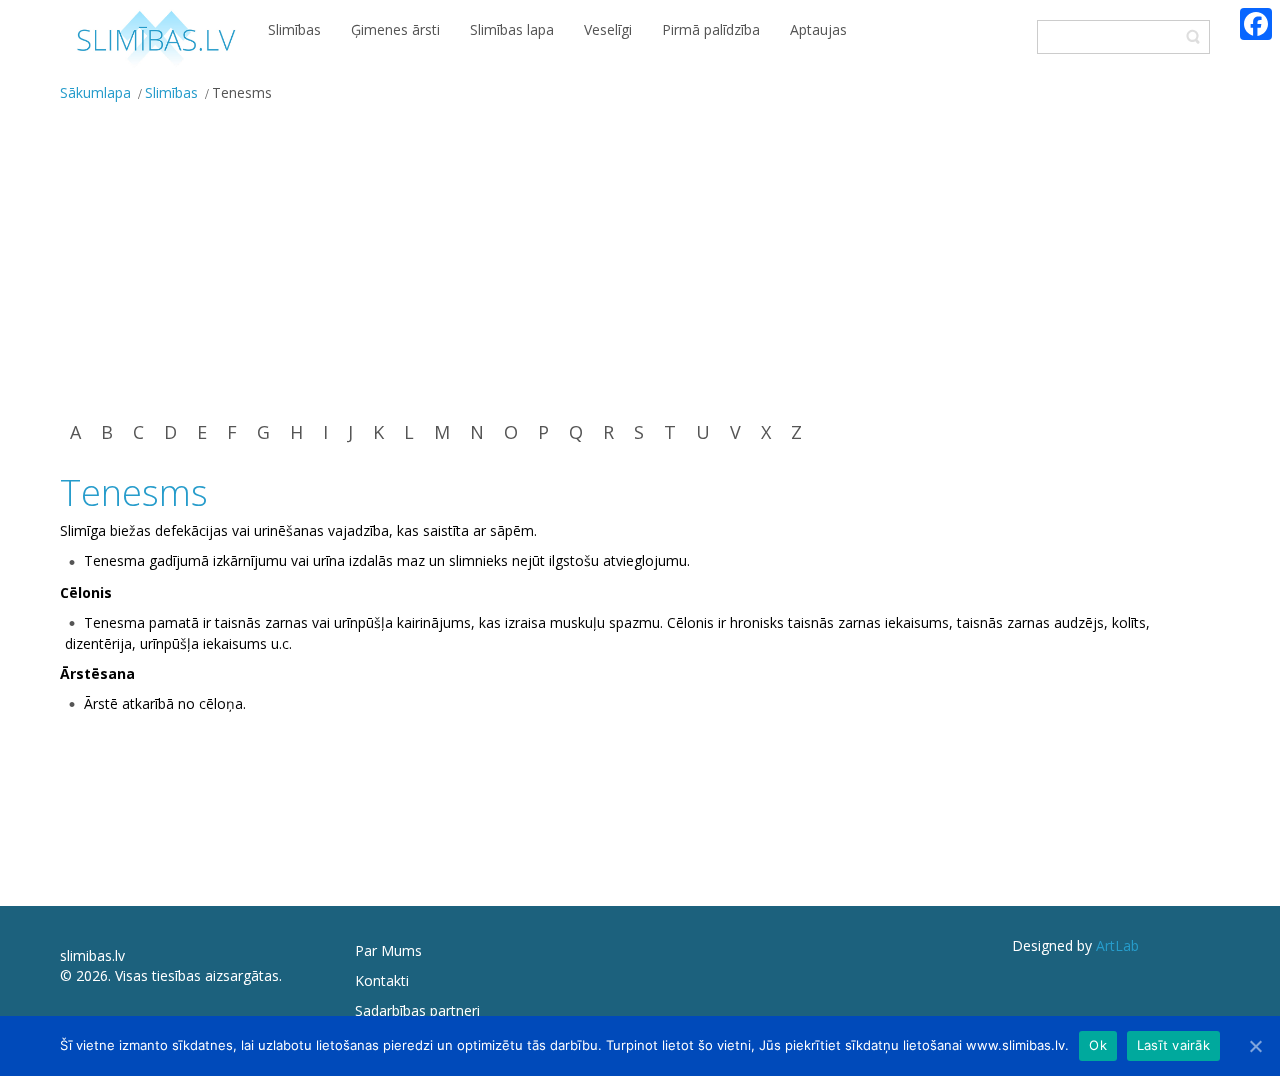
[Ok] (1255, 1046)
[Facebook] (1256, 24)
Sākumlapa (95, 92)
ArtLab (1117, 945)
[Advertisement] (640, 260)
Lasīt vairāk (1173, 1045)
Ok (1098, 1045)
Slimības (171, 92)
